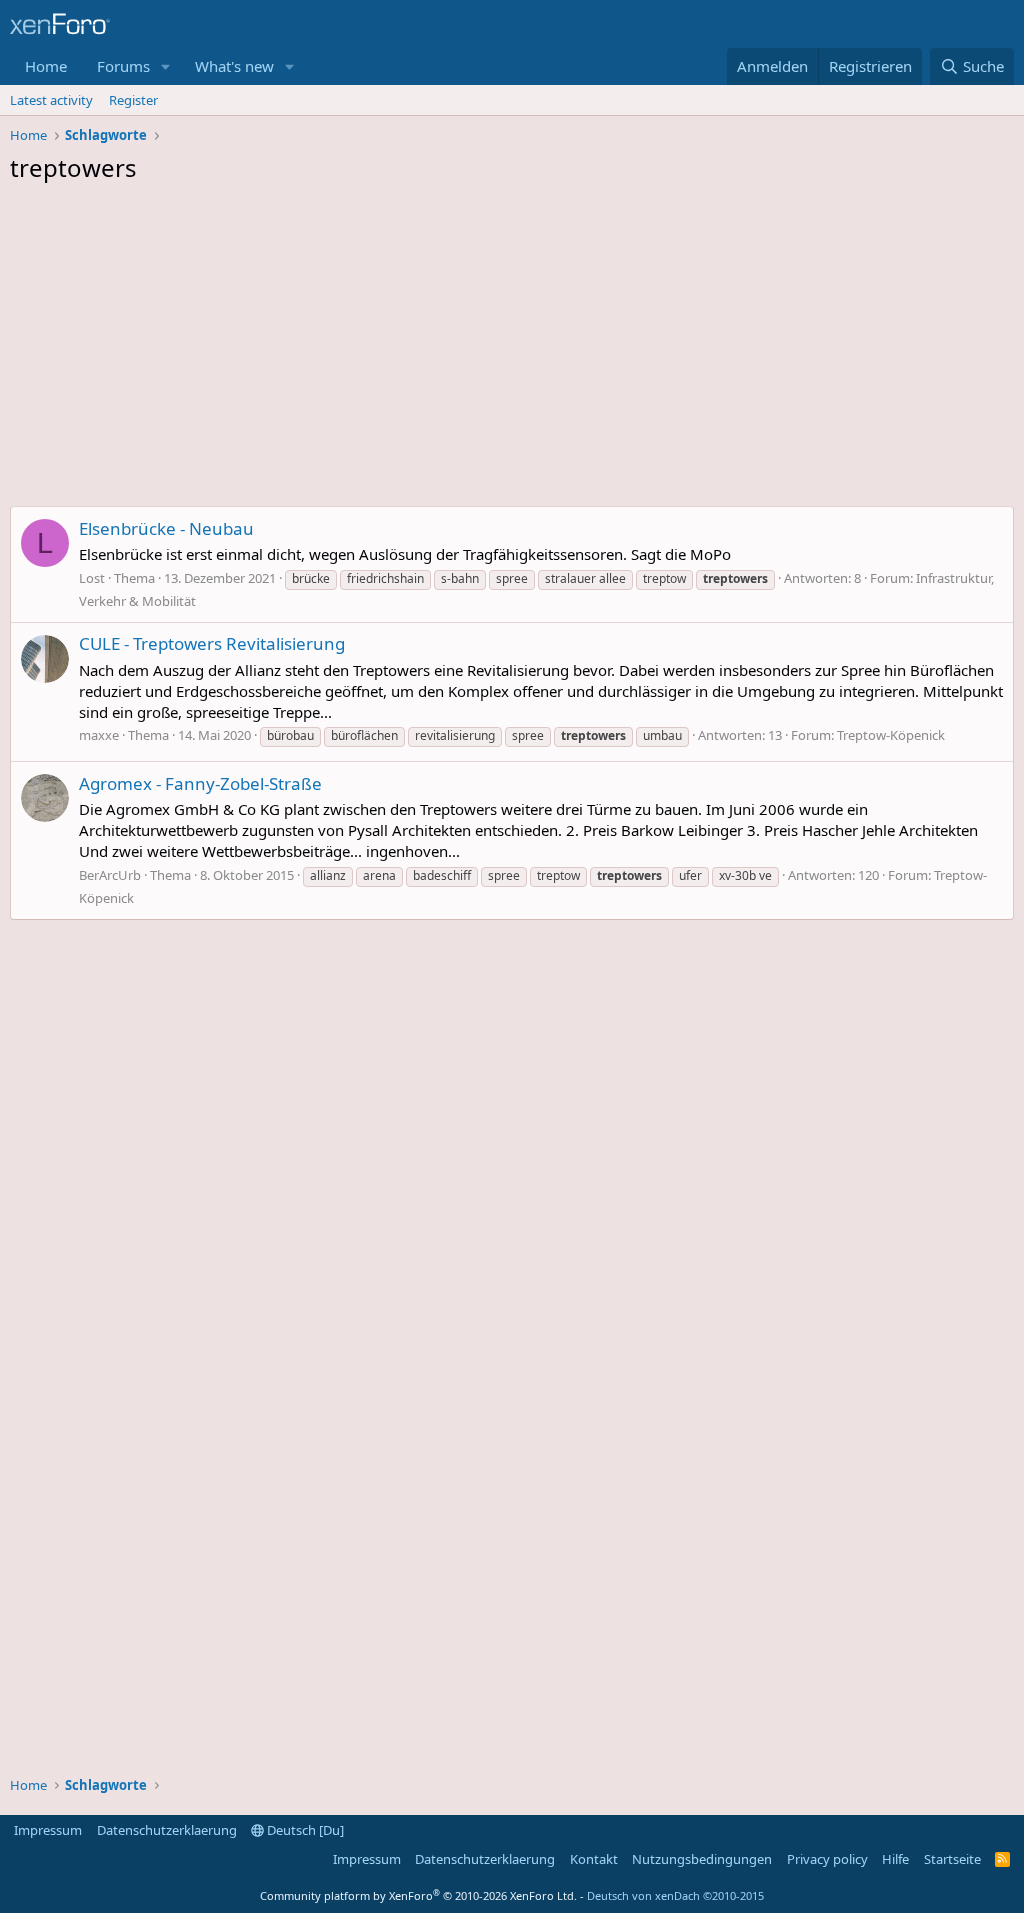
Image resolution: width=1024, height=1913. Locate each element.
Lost (92, 578)
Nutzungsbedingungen (702, 1859)
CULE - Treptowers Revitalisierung (212, 643)
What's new (234, 66)
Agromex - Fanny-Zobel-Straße (200, 783)
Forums (123, 66)
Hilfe (895, 1859)
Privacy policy (827, 1859)
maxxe (99, 735)
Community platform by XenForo (418, 1895)
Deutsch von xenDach (675, 1895)
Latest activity (51, 100)
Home (46, 66)
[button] (166, 66)
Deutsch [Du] (304, 1830)
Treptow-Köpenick (891, 735)
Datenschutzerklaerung (167, 1830)
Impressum (48, 1830)
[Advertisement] (512, 350)
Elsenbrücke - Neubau (166, 528)
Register (133, 100)
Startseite (952, 1859)
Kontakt (594, 1859)
